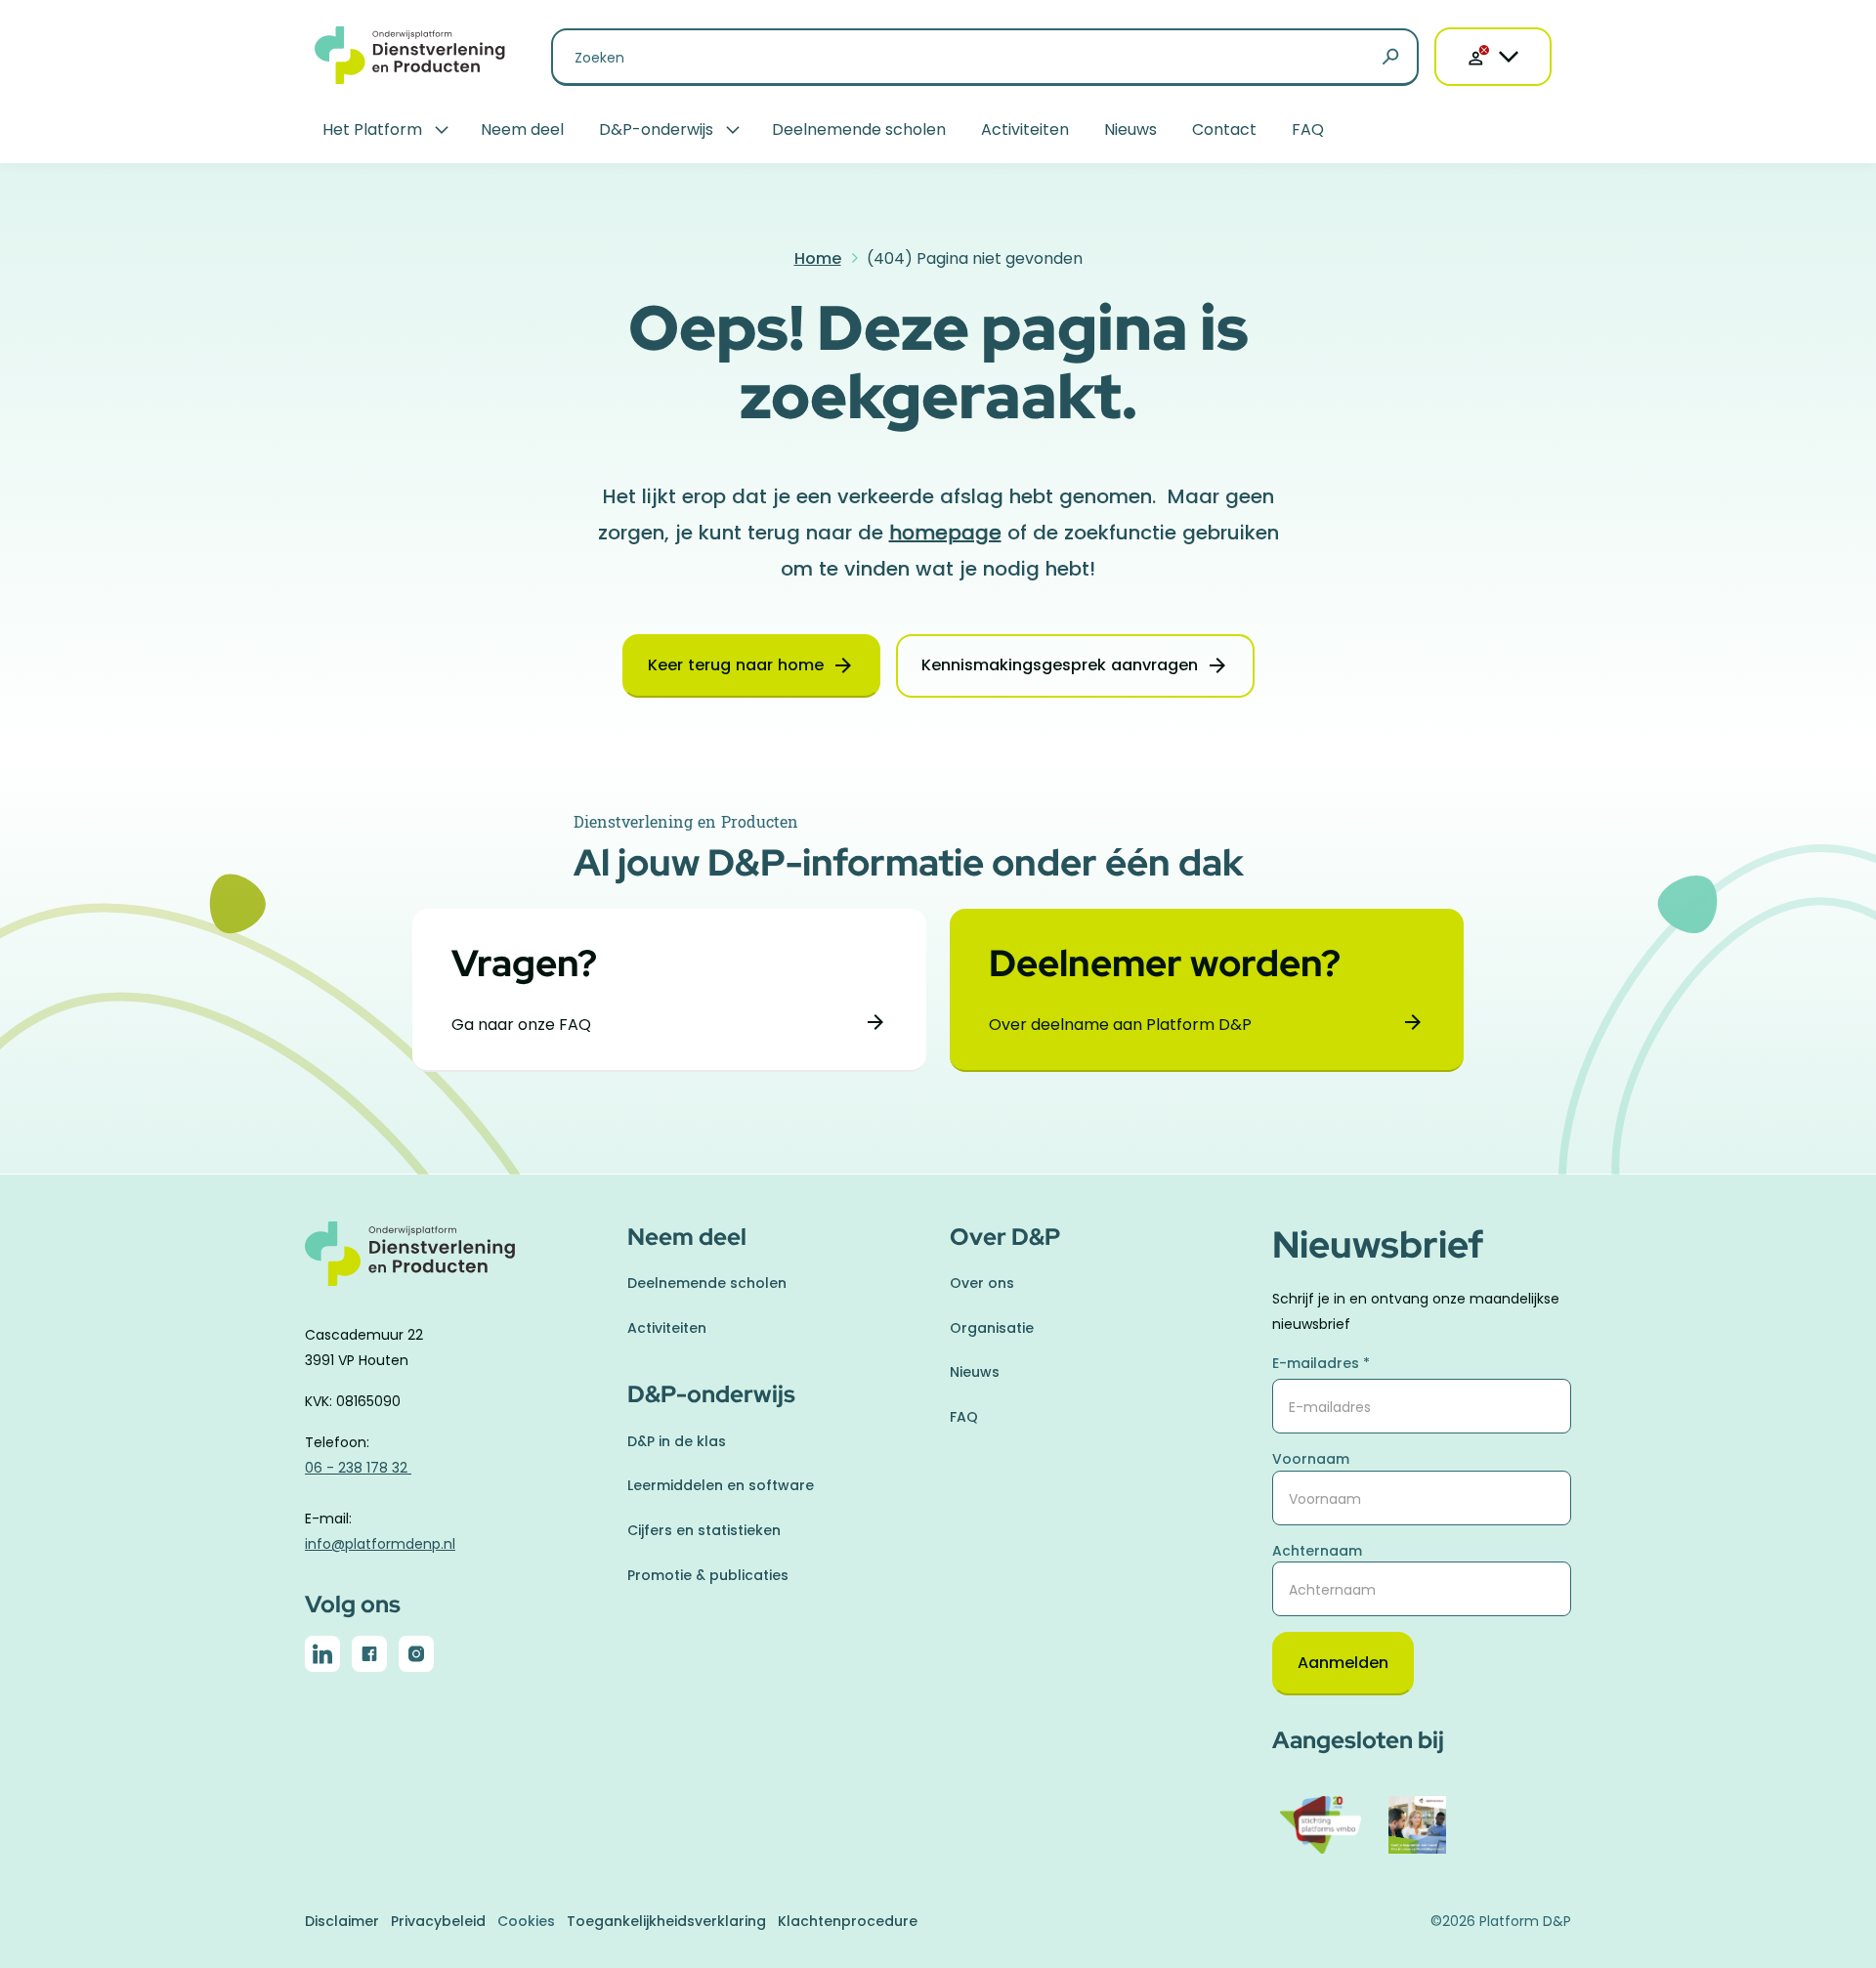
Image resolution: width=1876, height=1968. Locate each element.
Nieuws (1130, 129)
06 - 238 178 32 (358, 1468)
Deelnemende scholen (859, 129)
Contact (1224, 129)
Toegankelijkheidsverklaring (666, 1921)
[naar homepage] (454, 1265)
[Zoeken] (1390, 58)
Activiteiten (1025, 129)
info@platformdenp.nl (380, 1544)
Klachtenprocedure (848, 1921)
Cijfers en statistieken (704, 1530)
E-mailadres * (1321, 1363)
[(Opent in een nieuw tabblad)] (322, 1658)
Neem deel (522, 129)
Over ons (982, 1283)
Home (818, 258)
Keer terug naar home (736, 665)
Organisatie (992, 1328)
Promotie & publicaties (708, 1575)
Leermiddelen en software (721, 1485)
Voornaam (1311, 1459)
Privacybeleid (438, 1921)
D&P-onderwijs (656, 129)
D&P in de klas (677, 1441)
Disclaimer (342, 1921)
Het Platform (372, 129)
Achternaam (1317, 1551)
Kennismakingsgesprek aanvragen (1060, 665)
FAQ (1308, 129)
